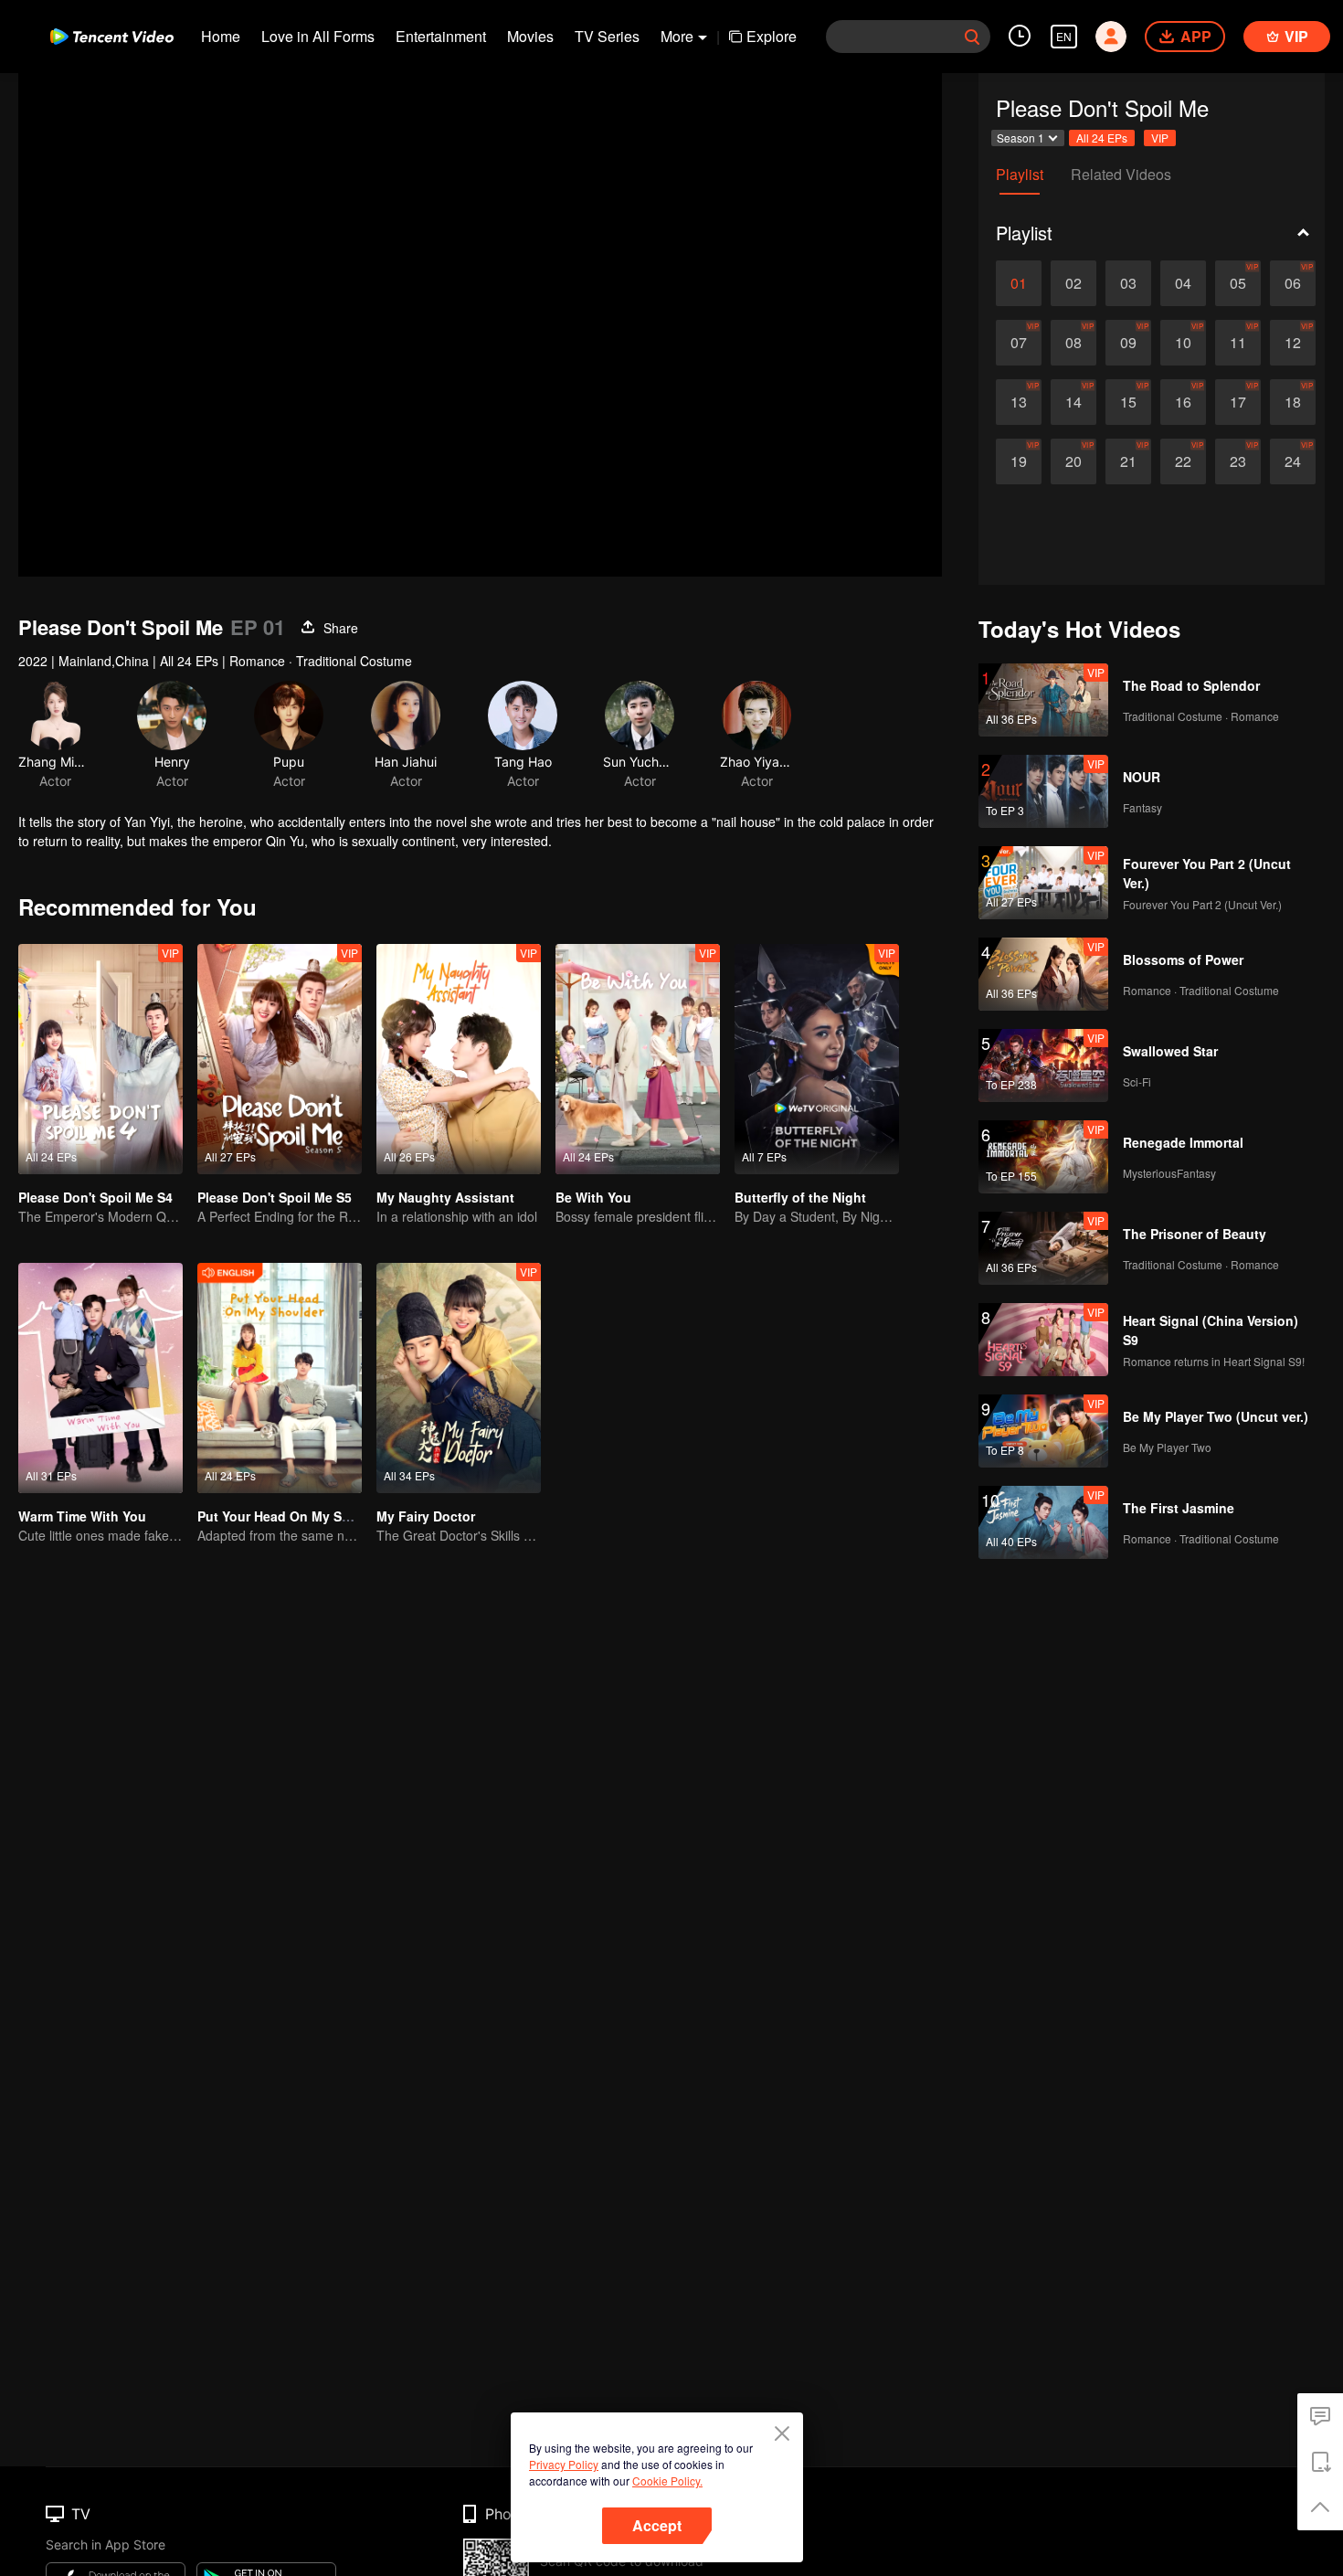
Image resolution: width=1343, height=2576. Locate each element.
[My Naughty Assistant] (459, 1059)
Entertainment (441, 36)
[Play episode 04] (1183, 283)
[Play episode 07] (1019, 343)
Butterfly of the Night (800, 1197)
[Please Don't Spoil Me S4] (100, 1059)
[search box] (972, 37)
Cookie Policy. (667, 2481)
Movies (530, 36)
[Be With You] (638, 1059)
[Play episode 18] (1293, 402)
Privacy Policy (564, 2464)
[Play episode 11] (1238, 343)
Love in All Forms (318, 36)
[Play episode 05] (1238, 283)
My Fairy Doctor (426, 1516)
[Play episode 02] (1073, 283)
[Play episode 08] (1073, 343)
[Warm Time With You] (100, 1378)
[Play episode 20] (1073, 461)
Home (221, 36)
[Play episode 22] (1183, 461)
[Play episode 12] (1293, 343)
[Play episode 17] (1238, 402)
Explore (772, 36)
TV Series (607, 36)
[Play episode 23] (1238, 461)
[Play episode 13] (1019, 402)
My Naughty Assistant (445, 1197)
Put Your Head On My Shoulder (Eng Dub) (327, 1516)
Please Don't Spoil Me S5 (275, 1197)
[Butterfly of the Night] (817, 1059)
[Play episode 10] (1183, 343)
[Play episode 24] (1293, 461)
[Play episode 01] (1019, 283)
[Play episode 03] (1128, 283)
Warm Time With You (82, 1516)
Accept (657, 2525)
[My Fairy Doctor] (459, 1378)
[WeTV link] (112, 37)
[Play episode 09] (1128, 343)
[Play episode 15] (1128, 402)
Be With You (593, 1197)
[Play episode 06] (1293, 283)
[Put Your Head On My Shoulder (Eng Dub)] (280, 1378)
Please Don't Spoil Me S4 (95, 1197)
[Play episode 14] (1073, 402)
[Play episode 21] (1128, 461)
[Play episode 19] (1019, 461)
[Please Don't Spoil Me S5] (280, 1059)
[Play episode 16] (1183, 402)
